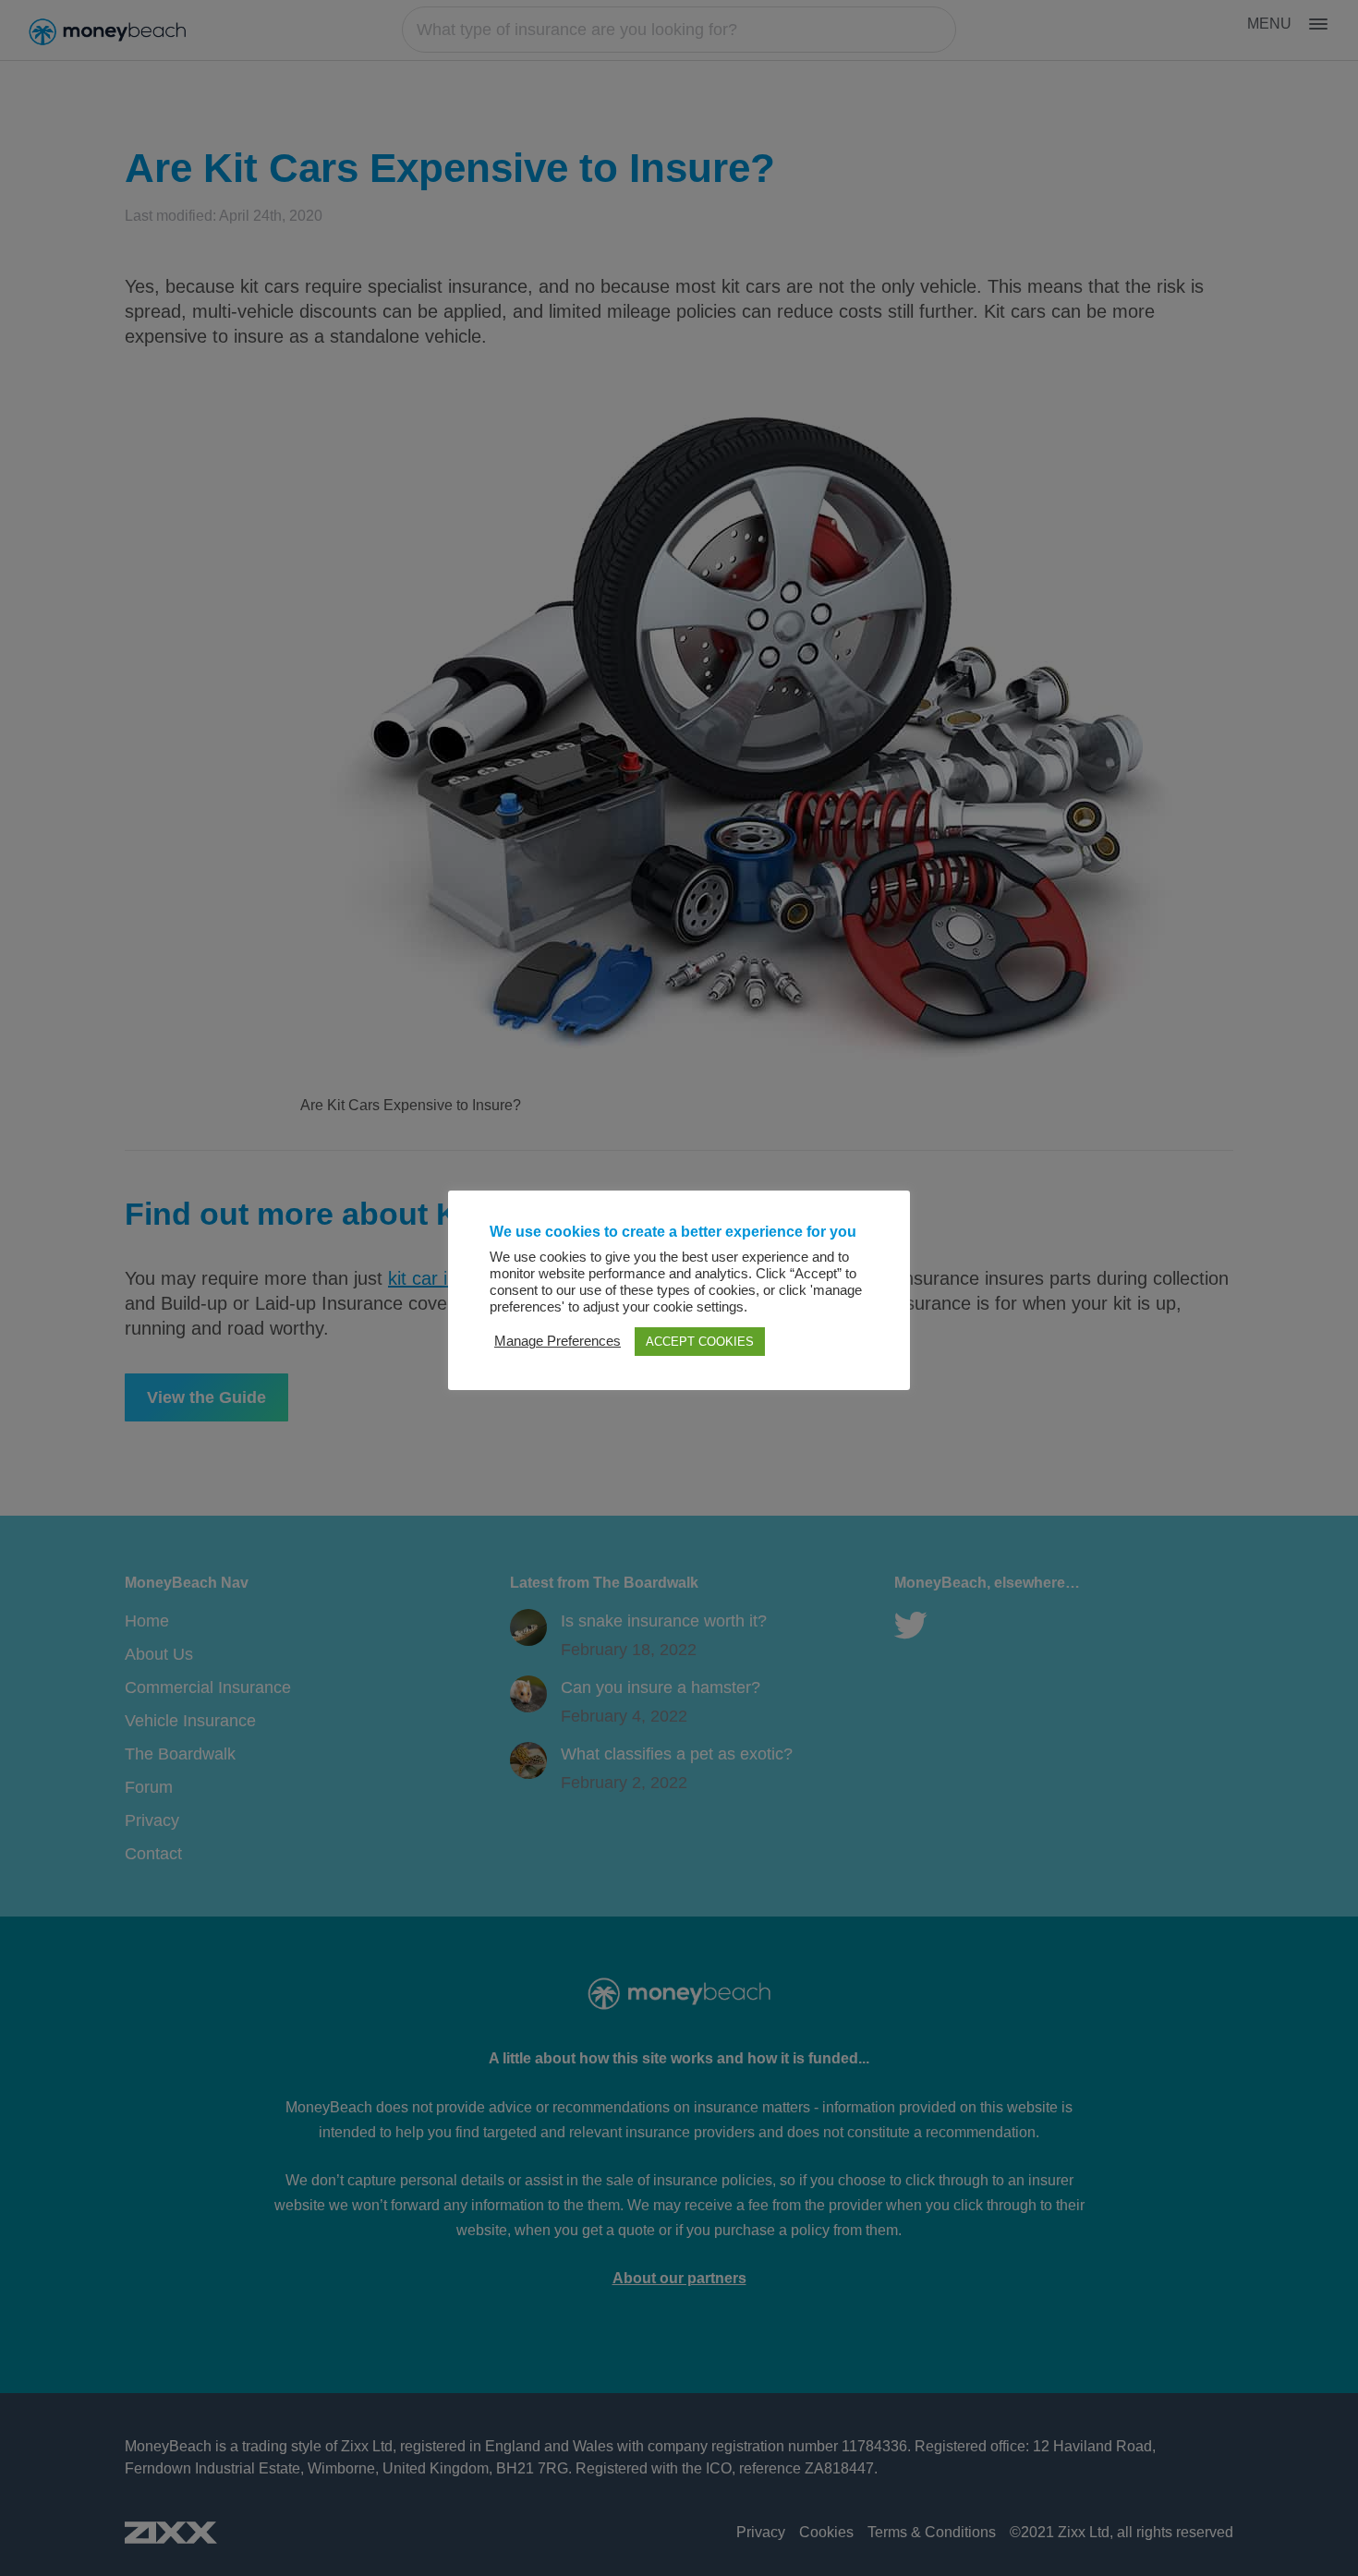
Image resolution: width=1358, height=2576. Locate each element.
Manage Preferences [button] (558, 1341)
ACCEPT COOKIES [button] (700, 1342)
